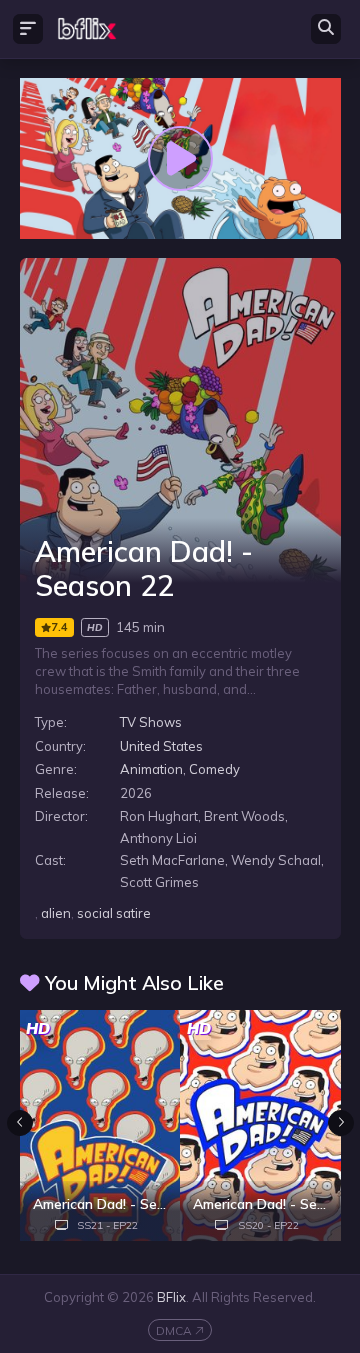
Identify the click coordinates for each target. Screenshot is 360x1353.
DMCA (174, 1330)
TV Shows (151, 722)
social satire (114, 913)
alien (56, 913)
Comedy (214, 769)
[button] (341, 1123)
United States (161, 746)
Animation (151, 769)
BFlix (171, 1297)
